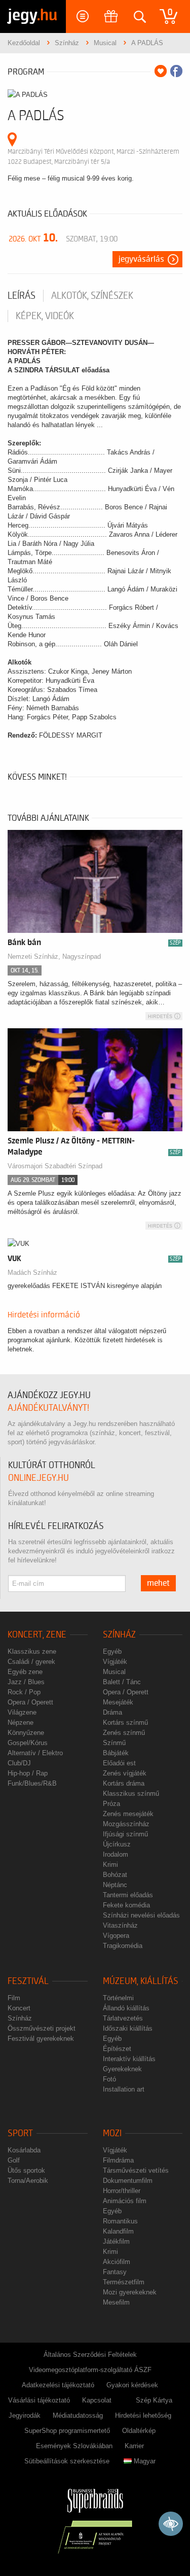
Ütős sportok (26, 2170)
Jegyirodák (25, 2415)
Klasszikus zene (32, 1651)
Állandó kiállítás (126, 2008)
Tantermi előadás (128, 1895)
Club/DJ (19, 1763)
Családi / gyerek (31, 1662)
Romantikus (120, 2221)
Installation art (124, 2089)
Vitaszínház (120, 1925)
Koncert (19, 2008)
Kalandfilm (118, 2231)
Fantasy (115, 2272)
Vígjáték (115, 1662)
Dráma (112, 1712)
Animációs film (125, 2201)
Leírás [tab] (22, 296)
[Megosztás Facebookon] (176, 71)
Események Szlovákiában (74, 2446)
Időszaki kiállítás (128, 2028)
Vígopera (116, 1936)
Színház (119, 1635)
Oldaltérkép (139, 2431)
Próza (111, 1804)
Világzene (22, 1712)
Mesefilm (116, 2302)
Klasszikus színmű (131, 1794)
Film (14, 1998)
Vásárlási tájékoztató (39, 2400)
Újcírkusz (117, 1844)
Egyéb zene (25, 1672)
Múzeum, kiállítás (141, 1981)
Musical (114, 1672)
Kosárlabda (24, 2150)
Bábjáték (116, 1753)
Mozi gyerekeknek (130, 2292)
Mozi (112, 2133)
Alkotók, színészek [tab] (92, 296)
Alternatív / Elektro (35, 1753)
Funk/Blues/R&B (32, 1783)
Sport (20, 2133)
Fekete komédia (126, 1905)
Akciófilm (117, 2262)
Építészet (117, 2049)
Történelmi (118, 1998)
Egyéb (112, 1651)
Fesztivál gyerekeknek (41, 2039)
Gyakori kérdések (132, 2385)
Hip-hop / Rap (28, 1773)
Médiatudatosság (78, 2415)
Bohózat (115, 1875)
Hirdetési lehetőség (143, 2415)
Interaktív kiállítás (129, 2059)
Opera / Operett (30, 1702)
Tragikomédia (123, 1946)
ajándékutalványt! (48, 1408)
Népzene (21, 1722)
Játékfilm (116, 2241)
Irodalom (116, 1854)
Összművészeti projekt (42, 2028)
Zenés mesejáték (128, 1814)
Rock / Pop (24, 1692)
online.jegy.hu (39, 1478)
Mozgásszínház (126, 1824)
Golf (14, 2160)
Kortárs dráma (124, 1783)
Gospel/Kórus (28, 1743)
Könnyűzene (26, 1733)
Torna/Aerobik (28, 2181)
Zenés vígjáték (125, 1773)
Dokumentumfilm (128, 2181)
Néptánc (115, 1885)
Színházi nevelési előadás (141, 1915)
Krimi (110, 1865)
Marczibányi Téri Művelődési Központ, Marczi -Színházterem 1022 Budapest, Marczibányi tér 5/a (93, 156)
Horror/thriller (122, 2191)
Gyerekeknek (122, 2069)
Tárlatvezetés (123, 2018)
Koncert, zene (37, 1635)
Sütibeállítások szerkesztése (67, 2461)
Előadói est (119, 1763)
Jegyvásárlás (141, 259)
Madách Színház (32, 1273)
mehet (158, 1583)
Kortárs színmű (125, 1722)
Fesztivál (28, 1981)
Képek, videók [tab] (45, 316)
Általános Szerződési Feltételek (90, 2355)
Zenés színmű (124, 1733)
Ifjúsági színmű (125, 1834)
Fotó (109, 2079)
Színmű (114, 1743)
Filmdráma (118, 2160)
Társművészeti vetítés (136, 2170)
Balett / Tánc (122, 1682)
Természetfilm (124, 2282)
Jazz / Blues (26, 1682)
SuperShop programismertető (67, 2431)
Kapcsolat (97, 2400)
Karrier (134, 2446)
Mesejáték (118, 1702)
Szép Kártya (154, 2400)
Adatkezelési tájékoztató (58, 2385)
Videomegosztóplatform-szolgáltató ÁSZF (90, 2370)
